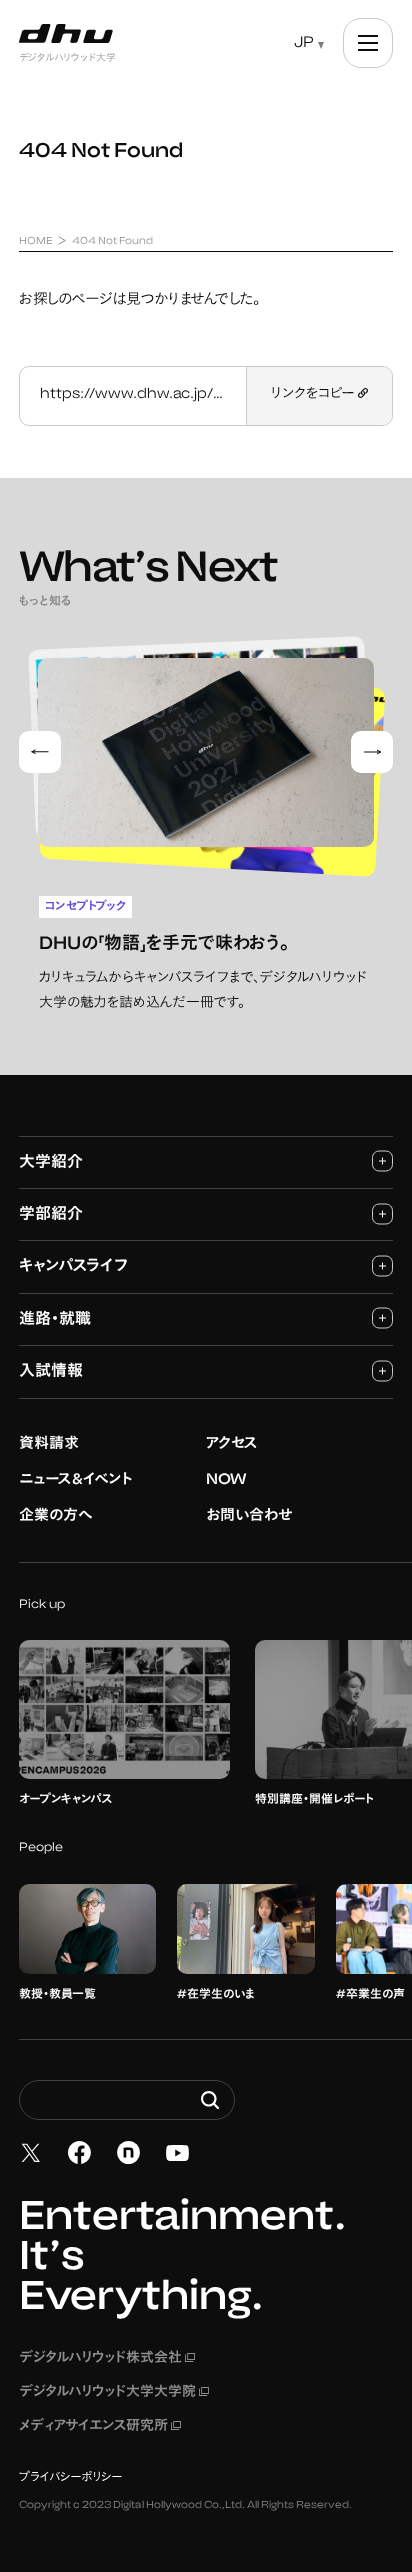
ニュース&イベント (76, 1480)
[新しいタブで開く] (31, 2153)
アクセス (232, 1444)
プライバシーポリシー (71, 2478)
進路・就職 (55, 1320)
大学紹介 (51, 1163)
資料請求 (49, 1444)
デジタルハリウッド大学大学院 (114, 2393)
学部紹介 (51, 1215)
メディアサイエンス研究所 (100, 2427)
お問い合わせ (249, 1516)
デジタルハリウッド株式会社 (107, 2359)
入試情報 (51, 1372)
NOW (226, 1480)
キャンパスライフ (73, 1267)
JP (304, 43)
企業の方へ (56, 1516)
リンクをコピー (314, 395)
